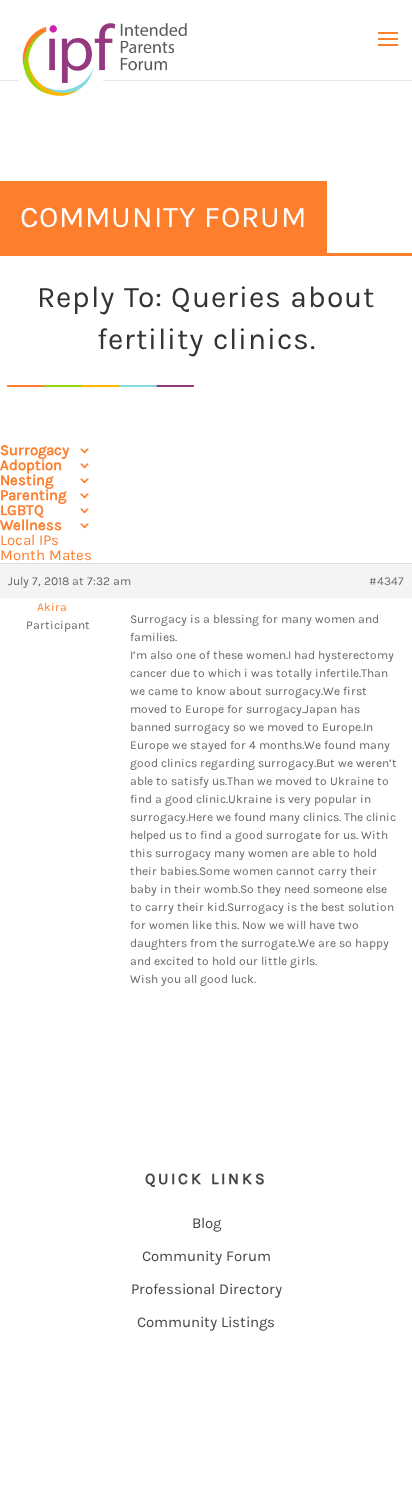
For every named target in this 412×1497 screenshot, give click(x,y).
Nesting (26, 480)
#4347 (386, 581)
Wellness (31, 525)
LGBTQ (22, 510)
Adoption (31, 465)
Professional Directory (206, 1289)
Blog (206, 1223)
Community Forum (206, 1256)
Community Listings (206, 1322)
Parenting (33, 495)
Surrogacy (34, 450)
